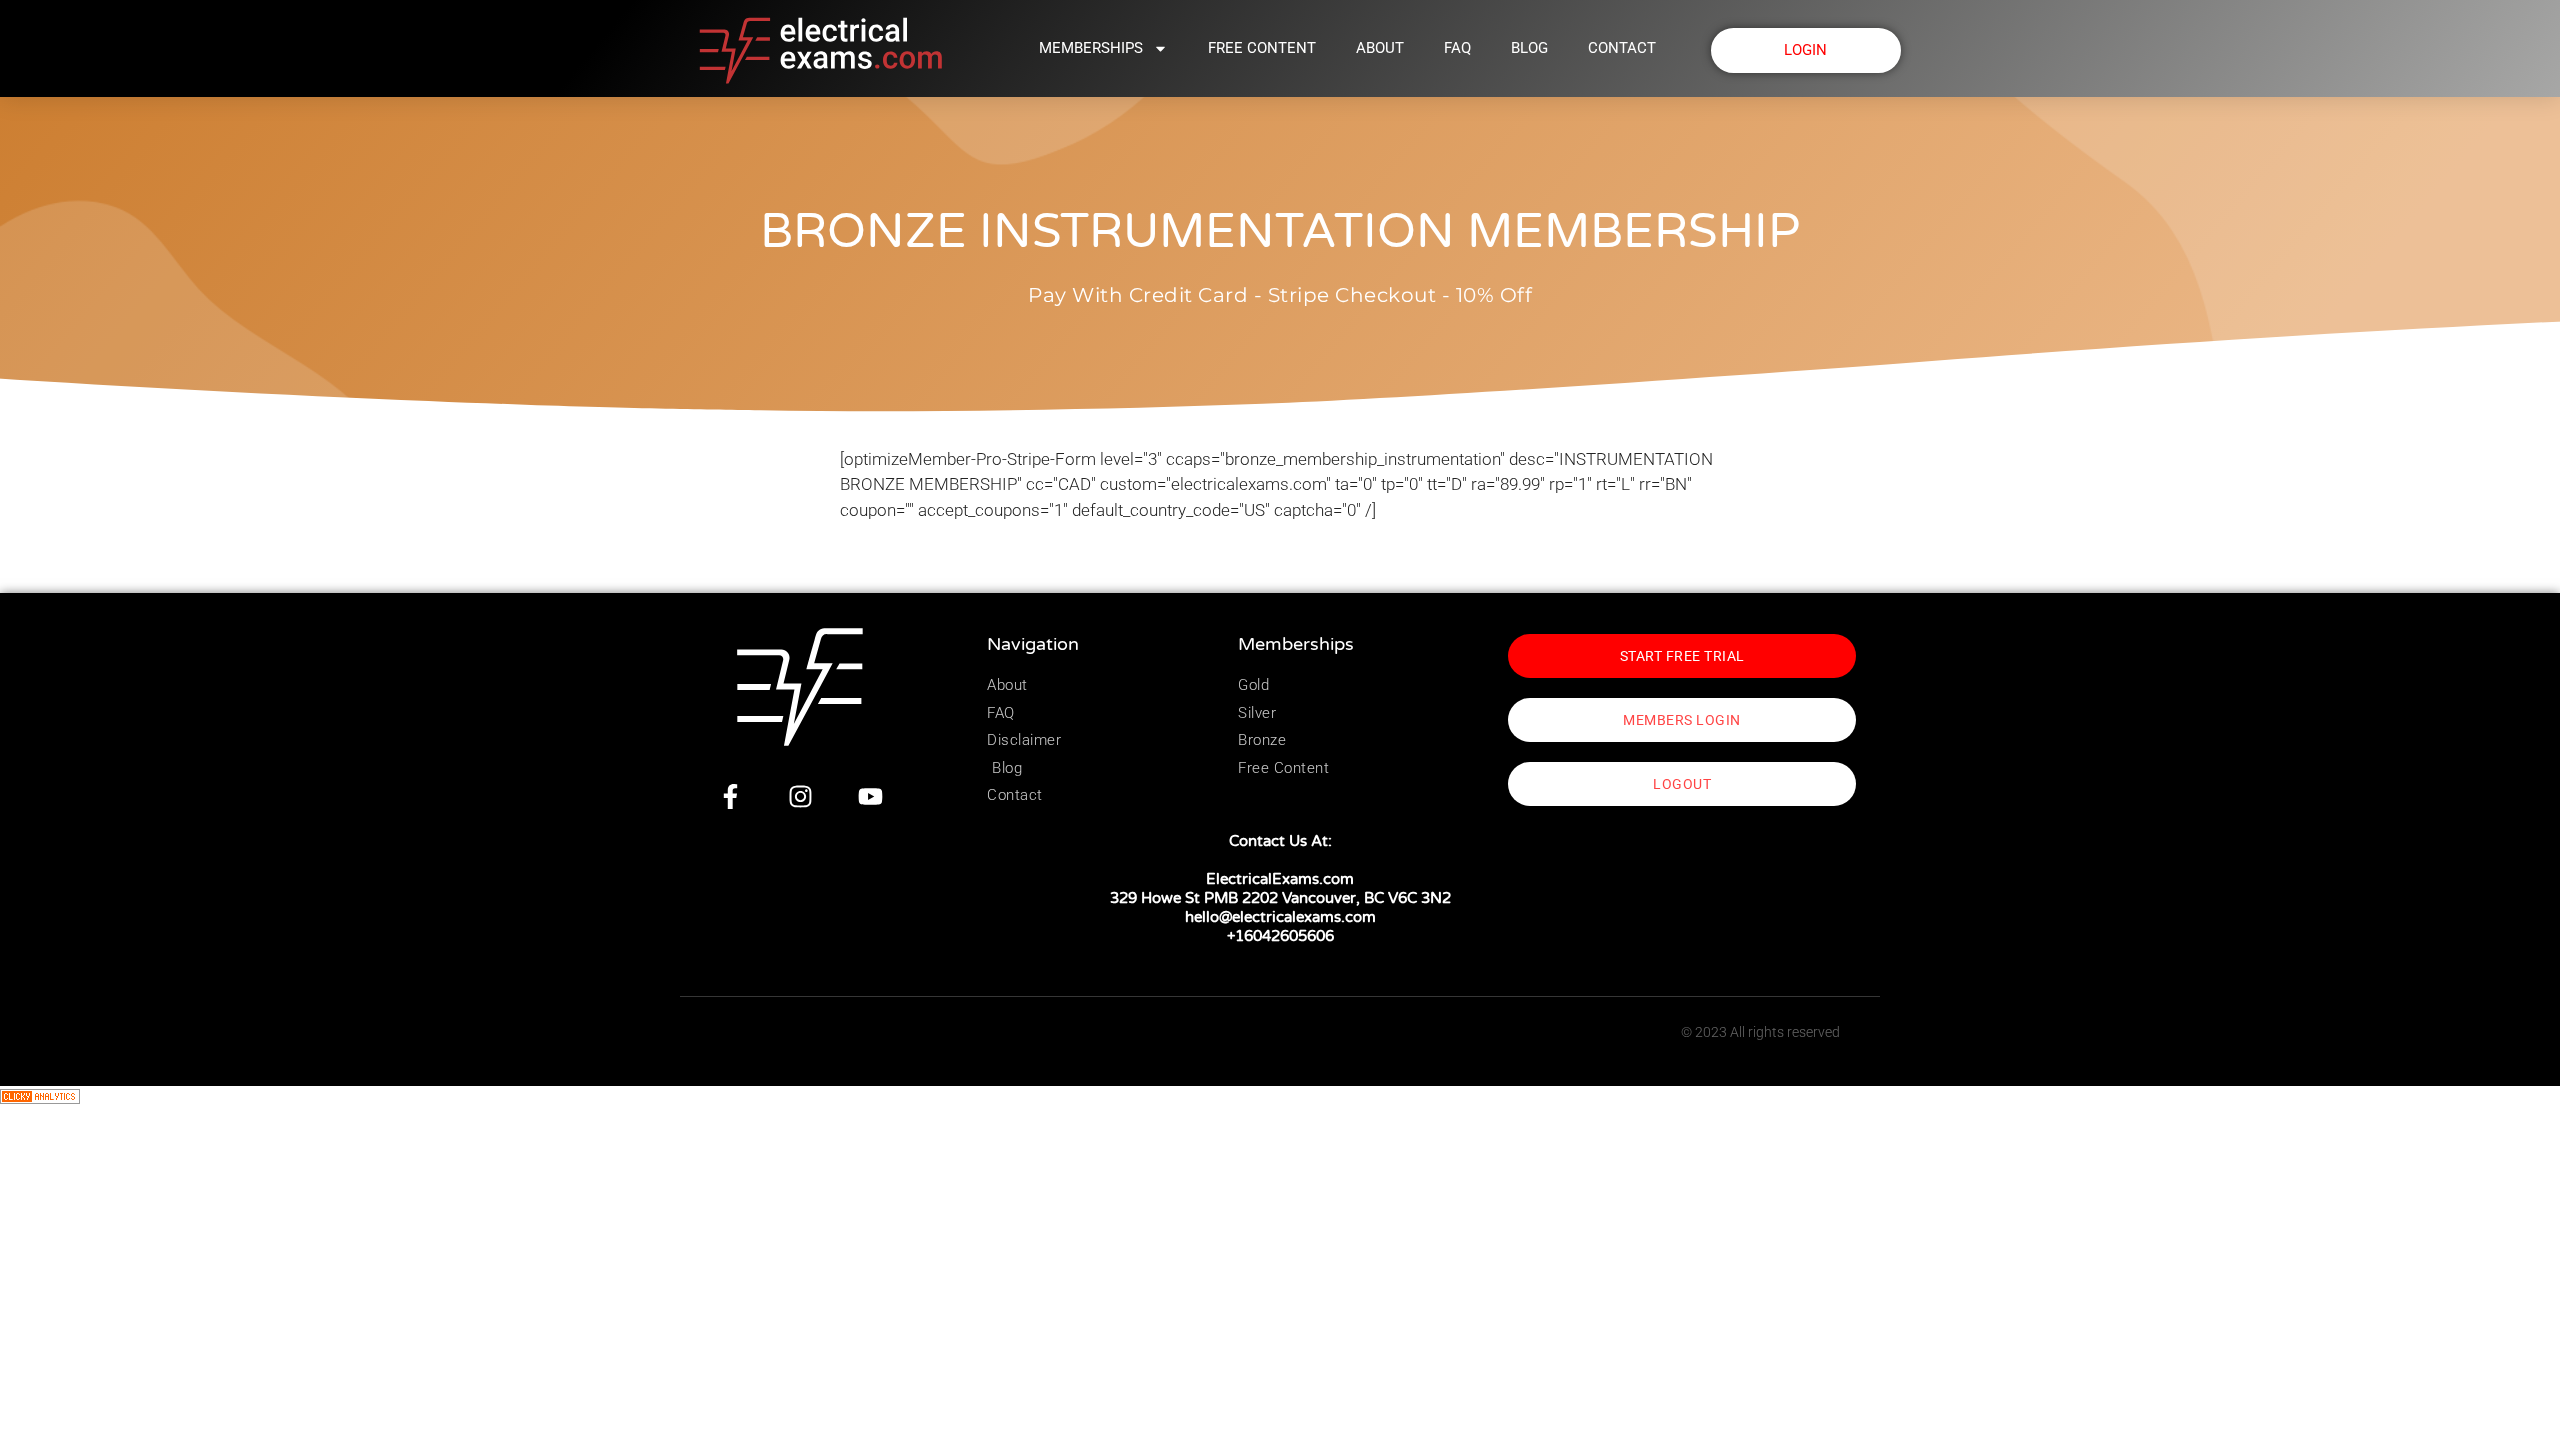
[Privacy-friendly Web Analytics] (40, 1098)
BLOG (1529, 48)
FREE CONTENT (1262, 48)
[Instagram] (800, 797)
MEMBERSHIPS (1091, 48)
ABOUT (1380, 48)
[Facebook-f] (730, 797)
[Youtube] (870, 797)
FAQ (1457, 48)
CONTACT (1622, 48)
